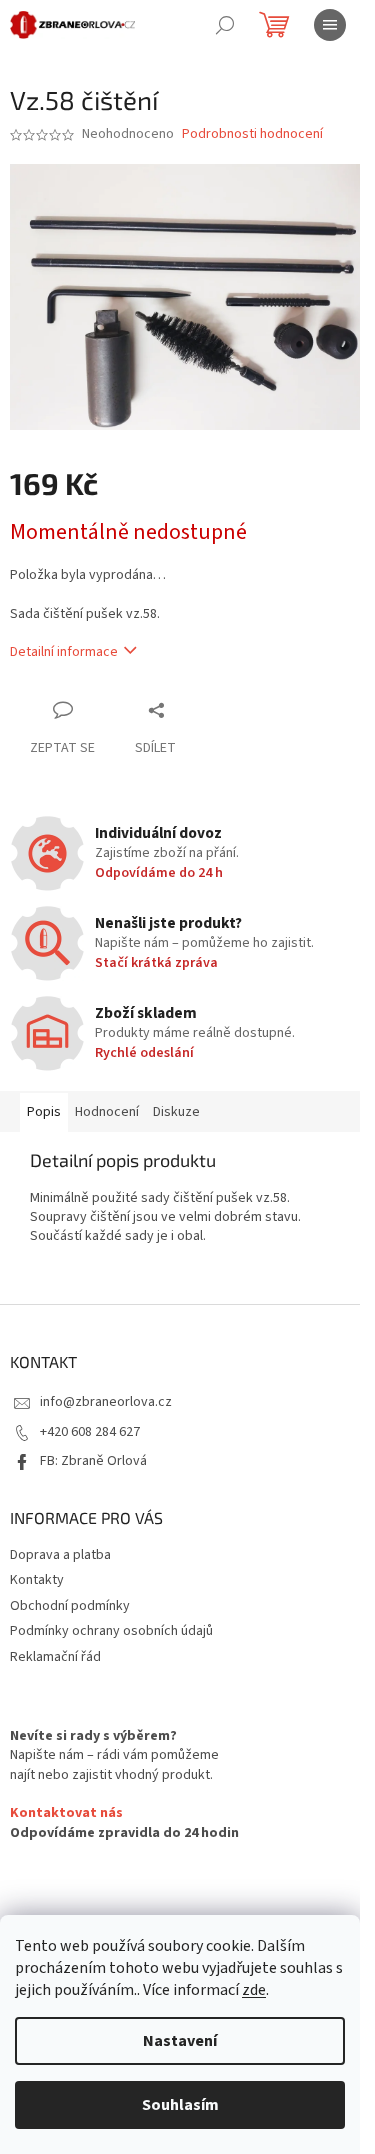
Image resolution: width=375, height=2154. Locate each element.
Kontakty (37, 1580)
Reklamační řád (55, 1657)
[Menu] (330, 25)
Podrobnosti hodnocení (252, 134)
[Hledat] (225, 25)
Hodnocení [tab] (107, 1112)
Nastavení (180, 2041)
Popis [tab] (44, 1112)
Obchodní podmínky (70, 1606)
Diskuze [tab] (176, 1112)
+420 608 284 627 (90, 1432)
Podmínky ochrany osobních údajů (111, 1631)
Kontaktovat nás (66, 1813)
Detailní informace (64, 652)
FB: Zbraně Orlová (93, 1461)
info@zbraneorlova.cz (106, 1402)
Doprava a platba (60, 1555)
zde (254, 1990)
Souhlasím (180, 2105)
